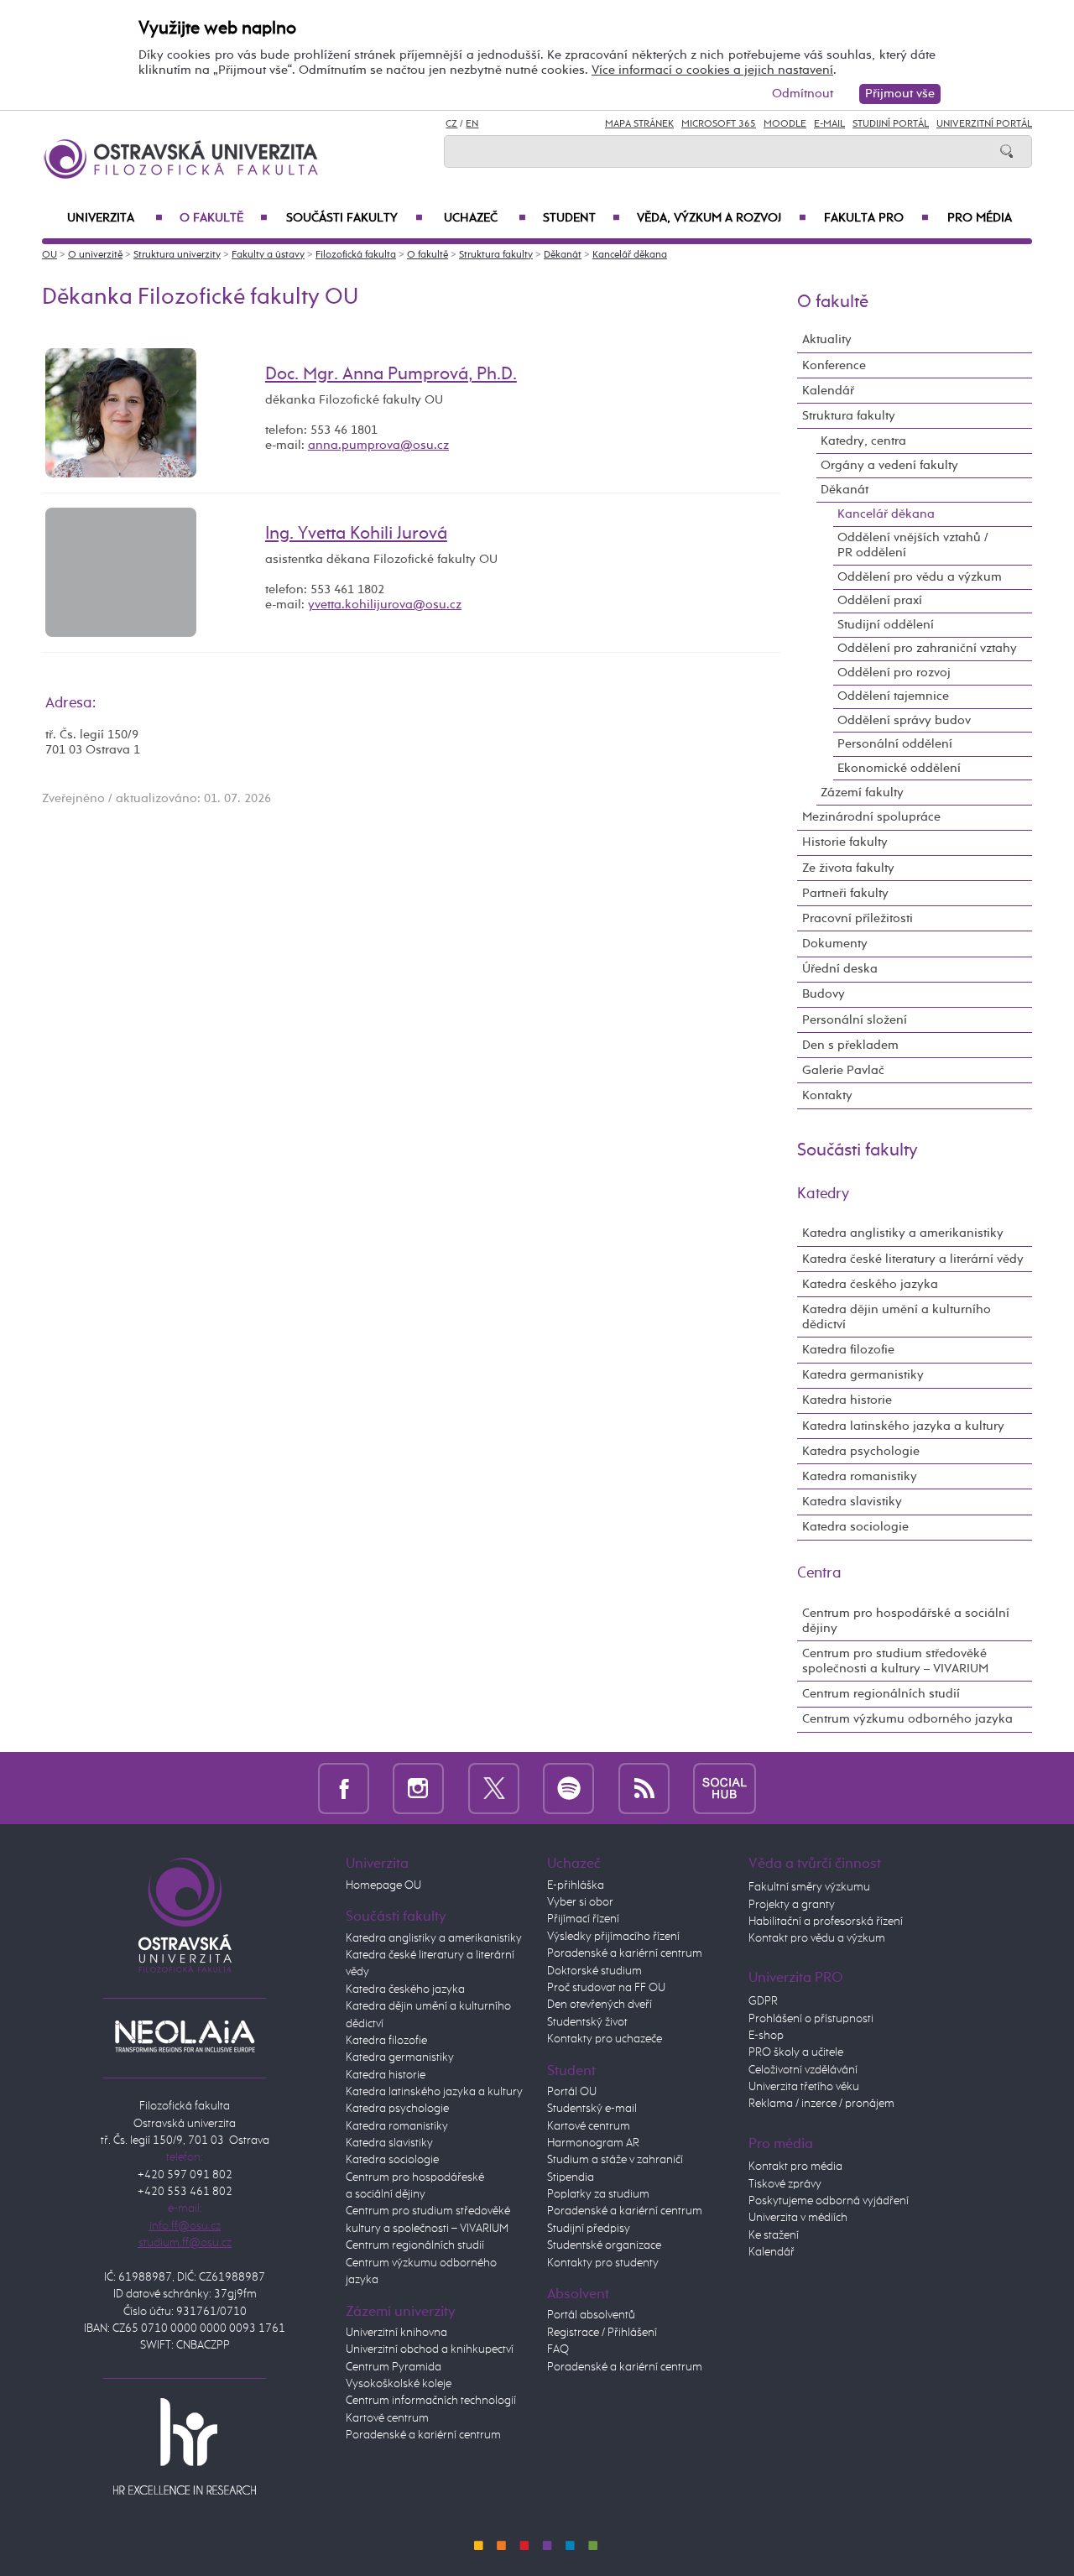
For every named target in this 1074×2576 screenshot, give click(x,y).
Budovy (824, 994)
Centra (819, 1573)
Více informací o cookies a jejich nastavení (712, 70)
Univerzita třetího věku (804, 2087)
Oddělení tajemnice (893, 696)
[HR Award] (185, 2446)
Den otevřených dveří (600, 2005)
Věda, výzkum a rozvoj (722, 218)
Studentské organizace (604, 2245)
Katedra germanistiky (863, 1375)
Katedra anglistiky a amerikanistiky (903, 1233)
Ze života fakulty (848, 868)
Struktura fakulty (496, 255)
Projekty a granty (792, 1905)
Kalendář (828, 391)
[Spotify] (568, 1788)
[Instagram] (418, 1788)
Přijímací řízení (583, 1919)
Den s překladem (850, 1045)
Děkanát (563, 255)
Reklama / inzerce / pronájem (821, 2104)
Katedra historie (847, 1400)
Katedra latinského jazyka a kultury (903, 1426)
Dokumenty (835, 944)
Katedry (823, 1194)
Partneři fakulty (845, 893)
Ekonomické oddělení (899, 768)
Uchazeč (485, 218)
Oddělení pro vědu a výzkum (920, 577)
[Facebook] (344, 1788)
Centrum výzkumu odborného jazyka (907, 1719)
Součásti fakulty (354, 218)
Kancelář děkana (630, 255)
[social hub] (725, 1788)
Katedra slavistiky (852, 1502)
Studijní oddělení (886, 625)
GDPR (763, 2001)
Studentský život (587, 2022)
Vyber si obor (580, 1902)
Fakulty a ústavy (268, 255)
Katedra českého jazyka (870, 1284)
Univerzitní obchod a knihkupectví (430, 2349)
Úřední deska (840, 969)
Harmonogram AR (593, 2143)
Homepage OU (383, 1885)
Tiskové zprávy (785, 2184)
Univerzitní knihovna (396, 2333)
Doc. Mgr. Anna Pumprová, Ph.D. (391, 374)
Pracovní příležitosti (858, 918)
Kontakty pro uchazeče (605, 2039)
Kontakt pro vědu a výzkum (817, 1938)
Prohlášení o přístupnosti (811, 2019)
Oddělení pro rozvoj (894, 673)
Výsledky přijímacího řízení (613, 1937)
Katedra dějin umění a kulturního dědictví (897, 1317)
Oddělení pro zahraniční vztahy (927, 648)
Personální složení (855, 1020)
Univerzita (115, 218)
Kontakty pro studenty (603, 2263)
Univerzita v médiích (798, 2218)
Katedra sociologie (855, 1527)
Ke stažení (774, 2235)
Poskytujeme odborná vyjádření (829, 2201)
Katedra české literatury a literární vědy (913, 1259)
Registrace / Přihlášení (602, 2333)
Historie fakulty (845, 842)
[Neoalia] (185, 2036)
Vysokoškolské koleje (399, 2384)
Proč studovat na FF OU (606, 1988)
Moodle (785, 124)
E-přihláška (576, 1885)
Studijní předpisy (589, 2229)
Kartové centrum (387, 2418)
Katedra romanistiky (860, 1476)
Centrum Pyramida (394, 2367)
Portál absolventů (591, 2315)
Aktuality (827, 339)
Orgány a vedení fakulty (889, 465)
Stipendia (571, 2177)
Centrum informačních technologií (431, 2401)
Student (581, 218)
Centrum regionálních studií (881, 1694)
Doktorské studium (594, 1971)
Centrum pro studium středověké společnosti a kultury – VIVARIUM (895, 1661)
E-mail (829, 124)
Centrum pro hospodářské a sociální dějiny (906, 1621)
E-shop (766, 2036)
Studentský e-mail (592, 2109)
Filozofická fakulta (356, 255)
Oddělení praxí (880, 600)
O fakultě (224, 218)
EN (472, 124)
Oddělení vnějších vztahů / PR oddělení (913, 545)
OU (50, 255)
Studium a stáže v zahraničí (615, 2160)
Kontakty (827, 1095)
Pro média (980, 218)
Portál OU (572, 2092)
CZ (451, 124)
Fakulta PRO (876, 218)
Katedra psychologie (861, 1451)
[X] (494, 1788)
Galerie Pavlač (843, 1070)
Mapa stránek (639, 124)
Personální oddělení (895, 744)
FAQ (558, 2349)
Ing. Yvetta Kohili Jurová (356, 534)
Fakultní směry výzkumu (809, 1887)
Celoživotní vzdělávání (803, 2070)
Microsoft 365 (719, 124)
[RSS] (644, 1788)
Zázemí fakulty (862, 793)
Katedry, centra (863, 441)
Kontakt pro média (795, 2167)
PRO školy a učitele (796, 2052)
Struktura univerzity (177, 255)
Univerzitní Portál (984, 124)
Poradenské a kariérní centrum (423, 2435)
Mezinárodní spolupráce (871, 817)
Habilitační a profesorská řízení (826, 1922)
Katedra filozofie (848, 1350)
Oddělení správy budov (904, 720)
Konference (834, 365)
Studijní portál (891, 124)
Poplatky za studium (598, 2194)
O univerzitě (95, 255)
